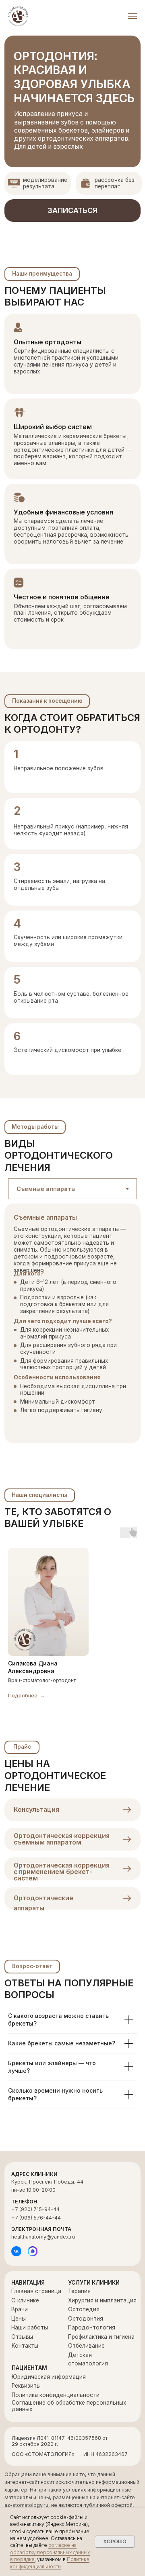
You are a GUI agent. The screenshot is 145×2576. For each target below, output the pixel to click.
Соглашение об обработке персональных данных (69, 2406)
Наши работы (30, 2327)
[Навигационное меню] (133, 16)
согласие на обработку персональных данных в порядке (50, 2552)
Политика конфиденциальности (56, 2395)
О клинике (25, 2300)
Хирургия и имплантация (102, 2300)
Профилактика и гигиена (101, 2337)
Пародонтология (92, 2327)
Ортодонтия (86, 2319)
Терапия (79, 2291)
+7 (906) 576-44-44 (36, 2218)
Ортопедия (84, 2309)
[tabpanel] (72, 1332)
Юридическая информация (49, 2377)
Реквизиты (26, 2386)
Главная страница (36, 2291)
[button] (72, 211)
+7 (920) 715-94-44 (35, 2209)
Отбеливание (86, 2346)
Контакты (25, 2346)
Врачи (20, 2309)
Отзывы (22, 2337)
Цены (19, 2319)
